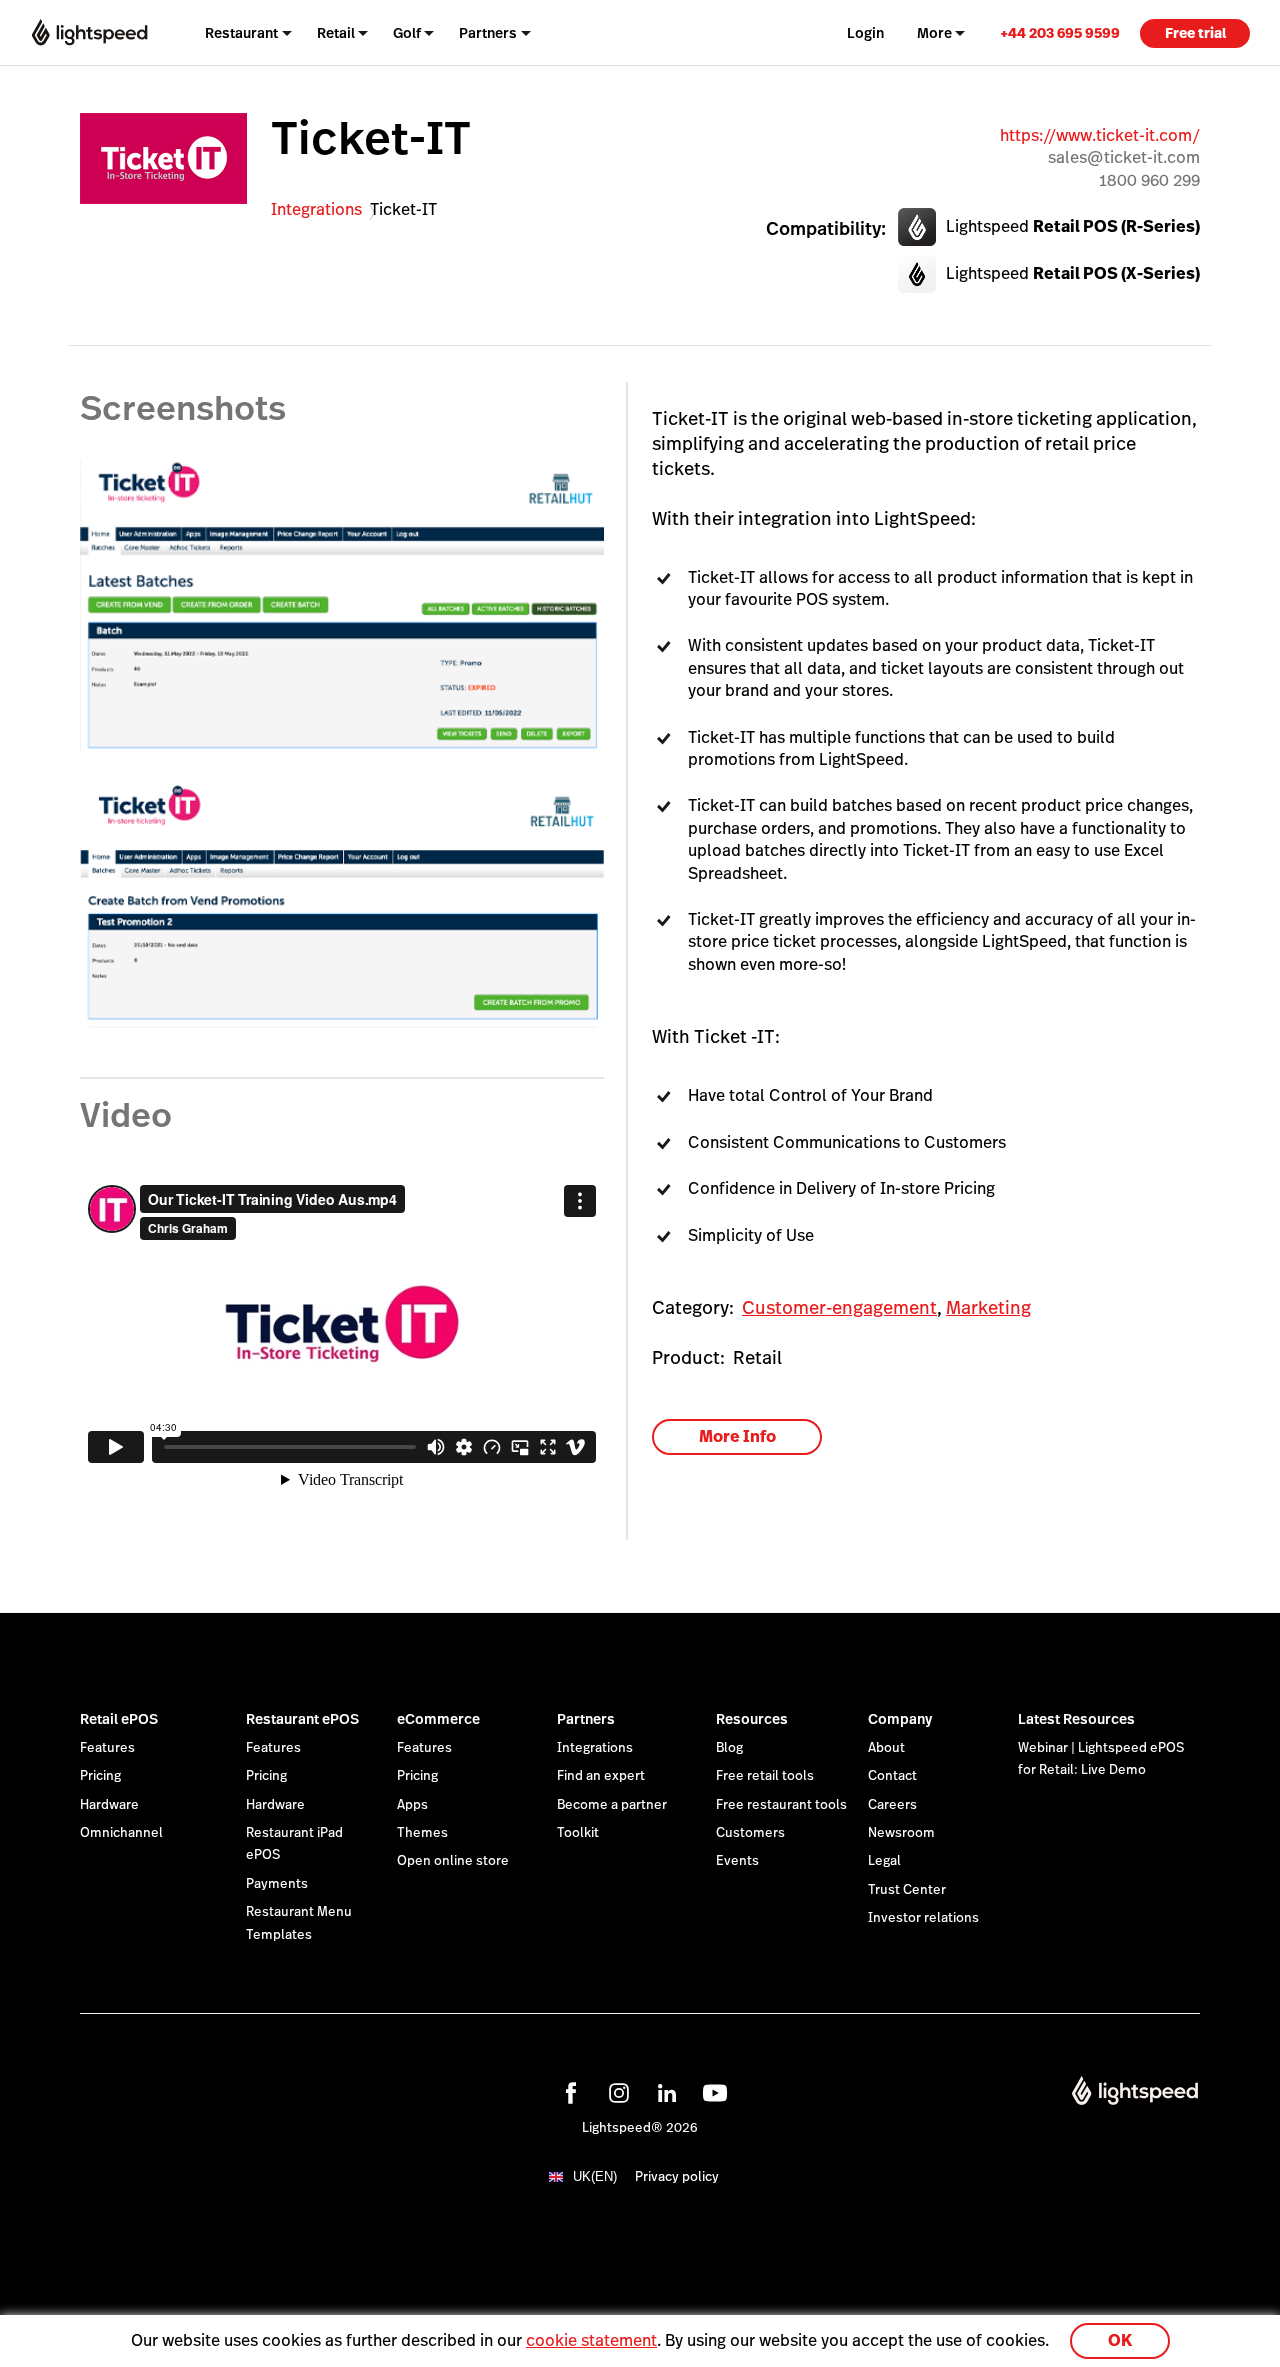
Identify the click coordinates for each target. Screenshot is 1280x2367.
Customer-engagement (839, 1307)
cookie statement (591, 2340)
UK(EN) (595, 2176)
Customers (750, 1833)
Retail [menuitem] (336, 33)
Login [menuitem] (865, 33)
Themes (422, 1833)
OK (1120, 2340)
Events (737, 1861)
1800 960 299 (1149, 180)
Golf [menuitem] (407, 33)
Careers (892, 1805)
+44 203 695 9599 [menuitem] (1060, 33)
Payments (277, 1884)
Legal (884, 1861)
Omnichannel (121, 1833)
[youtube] (712, 2090)
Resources (752, 1719)
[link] (1060, 32)
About (886, 1748)
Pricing (100, 1776)
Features (107, 1748)
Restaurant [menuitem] (241, 33)
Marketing (988, 1307)
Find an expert (601, 1776)
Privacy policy (677, 2177)
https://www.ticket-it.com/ (1100, 135)
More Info (737, 1436)
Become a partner (612, 1805)
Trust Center (907, 1890)
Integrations (316, 209)
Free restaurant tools (781, 1805)
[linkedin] (664, 2090)
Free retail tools (765, 1776)
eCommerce (438, 1719)
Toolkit (578, 1833)
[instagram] (616, 2090)
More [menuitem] (934, 33)
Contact (892, 1776)
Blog (729, 1748)
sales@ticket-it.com (1124, 157)
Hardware (109, 1805)
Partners (586, 1719)
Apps (412, 1805)
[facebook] (568, 2090)
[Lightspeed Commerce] (89, 33)
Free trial (1195, 33)
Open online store (453, 1861)
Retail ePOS (119, 1719)
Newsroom (901, 1833)
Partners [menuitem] (488, 33)
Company (900, 1719)
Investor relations (923, 1918)
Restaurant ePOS (302, 1719)
